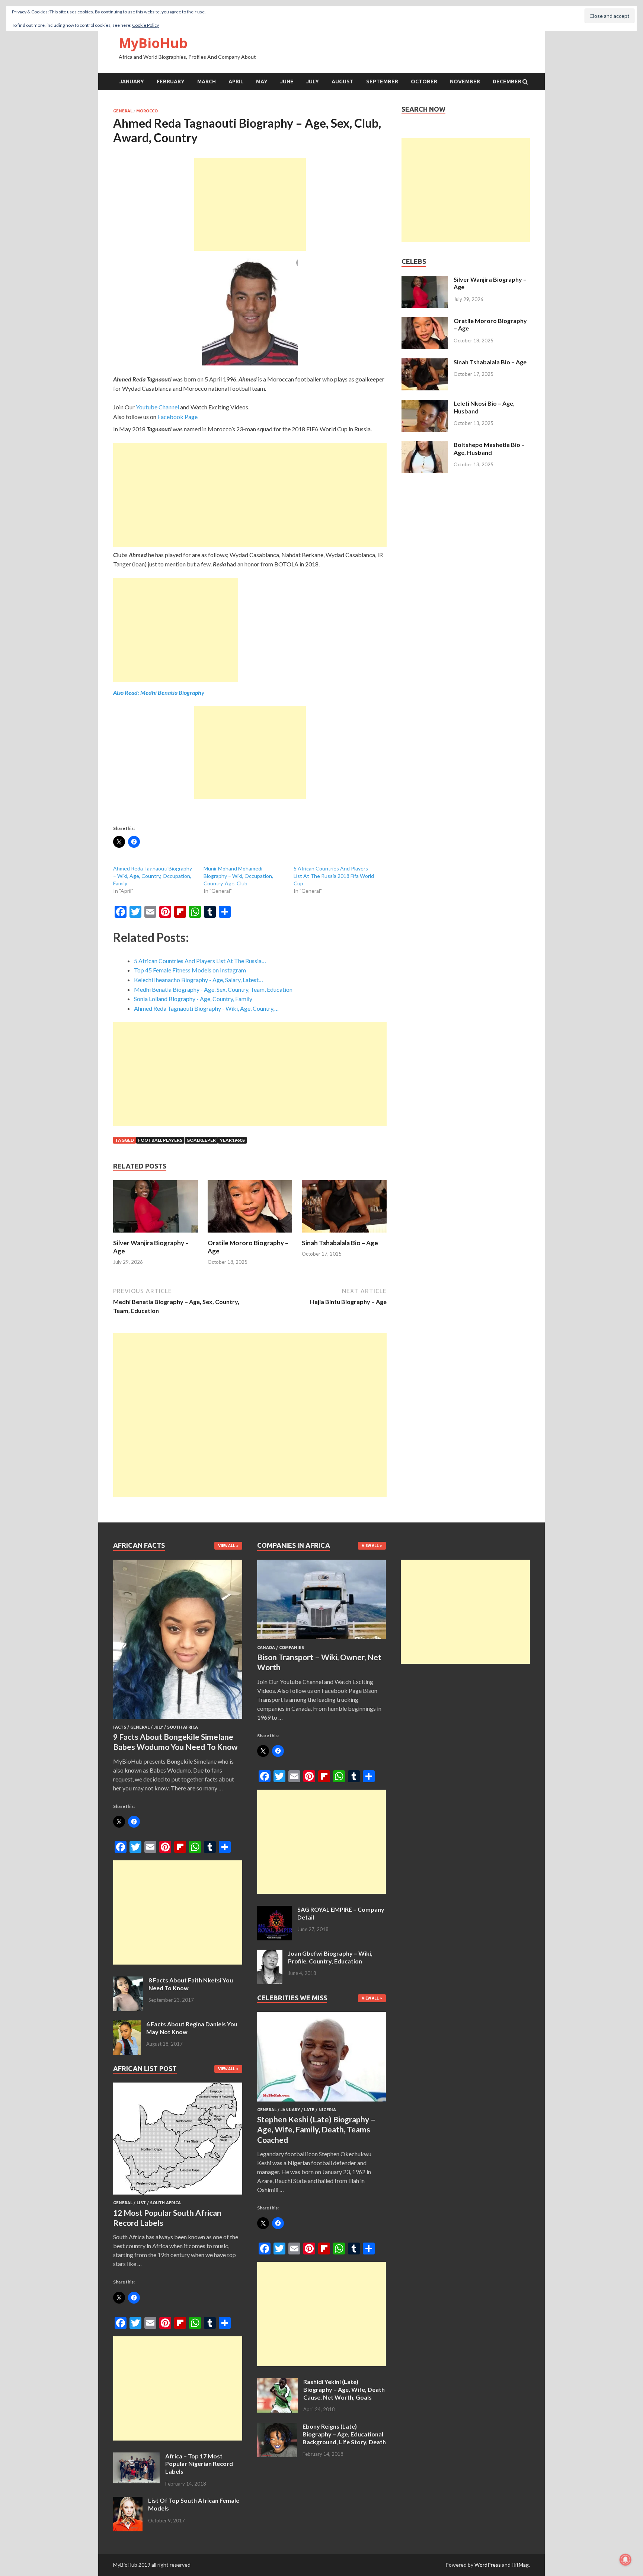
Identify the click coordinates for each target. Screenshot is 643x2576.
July (313, 82)
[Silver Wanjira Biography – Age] (156, 1234)
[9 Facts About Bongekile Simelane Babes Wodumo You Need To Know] (178, 1720)
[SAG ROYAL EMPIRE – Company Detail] (274, 1910)
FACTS (120, 1727)
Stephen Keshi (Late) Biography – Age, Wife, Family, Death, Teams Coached (316, 2129)
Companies (292, 1647)
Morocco (147, 111)
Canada (266, 1647)
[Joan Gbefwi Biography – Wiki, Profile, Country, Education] (270, 1954)
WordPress (488, 2565)
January (132, 82)
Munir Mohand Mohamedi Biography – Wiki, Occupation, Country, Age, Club (238, 876)
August (343, 82)
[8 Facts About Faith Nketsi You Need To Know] (128, 1981)
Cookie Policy (145, 25)
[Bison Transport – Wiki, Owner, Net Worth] (322, 1641)
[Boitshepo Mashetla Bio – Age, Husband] (425, 445)
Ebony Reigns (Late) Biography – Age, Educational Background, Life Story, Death (344, 2434)
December (507, 82)
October (424, 82)
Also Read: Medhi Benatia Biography (159, 692)
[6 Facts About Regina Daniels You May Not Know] (127, 2025)
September (382, 82)
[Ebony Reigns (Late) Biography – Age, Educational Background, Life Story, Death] (277, 2427)
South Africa (183, 1727)
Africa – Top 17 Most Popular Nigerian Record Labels (199, 2464)
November (465, 82)
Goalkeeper (201, 1140)
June (287, 82)
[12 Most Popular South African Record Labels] (178, 2196)
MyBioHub (153, 43)
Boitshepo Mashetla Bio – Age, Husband (489, 448)
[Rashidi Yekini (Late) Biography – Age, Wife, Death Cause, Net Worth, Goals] (277, 2382)
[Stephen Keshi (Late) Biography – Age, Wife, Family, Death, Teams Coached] (322, 2103)
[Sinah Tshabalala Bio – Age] (344, 1234)
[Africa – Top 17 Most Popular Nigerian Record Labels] (136, 2457)
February (171, 82)
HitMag (520, 2565)
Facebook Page (177, 417)
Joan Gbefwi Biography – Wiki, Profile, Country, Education (330, 1957)
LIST (141, 2203)
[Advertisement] (250, 204)
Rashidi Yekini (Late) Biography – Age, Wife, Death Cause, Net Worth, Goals (344, 2389)
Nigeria (327, 2110)
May (262, 82)
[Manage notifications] (626, 2560)
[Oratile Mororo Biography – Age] (250, 1234)
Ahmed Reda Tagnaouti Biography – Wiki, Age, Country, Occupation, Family (153, 876)
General (123, 111)
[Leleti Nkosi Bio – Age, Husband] (425, 404)
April (236, 82)
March (207, 82)
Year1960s (232, 1140)
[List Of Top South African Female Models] (128, 2501)
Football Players (160, 1140)
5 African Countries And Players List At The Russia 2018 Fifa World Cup (334, 876)
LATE (309, 2110)
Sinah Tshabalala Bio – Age (340, 1243)
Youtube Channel (157, 407)
